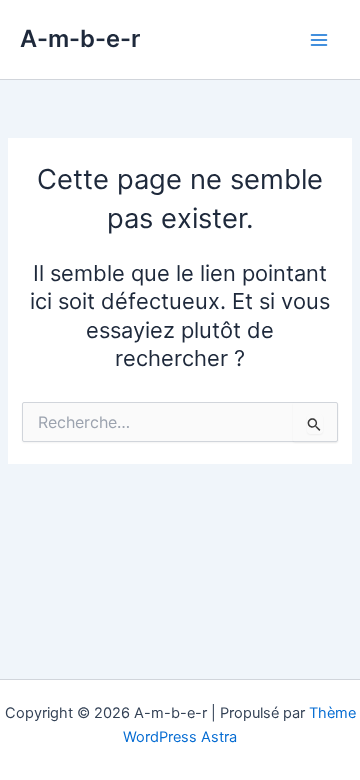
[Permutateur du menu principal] (319, 40)
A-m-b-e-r (80, 38)
